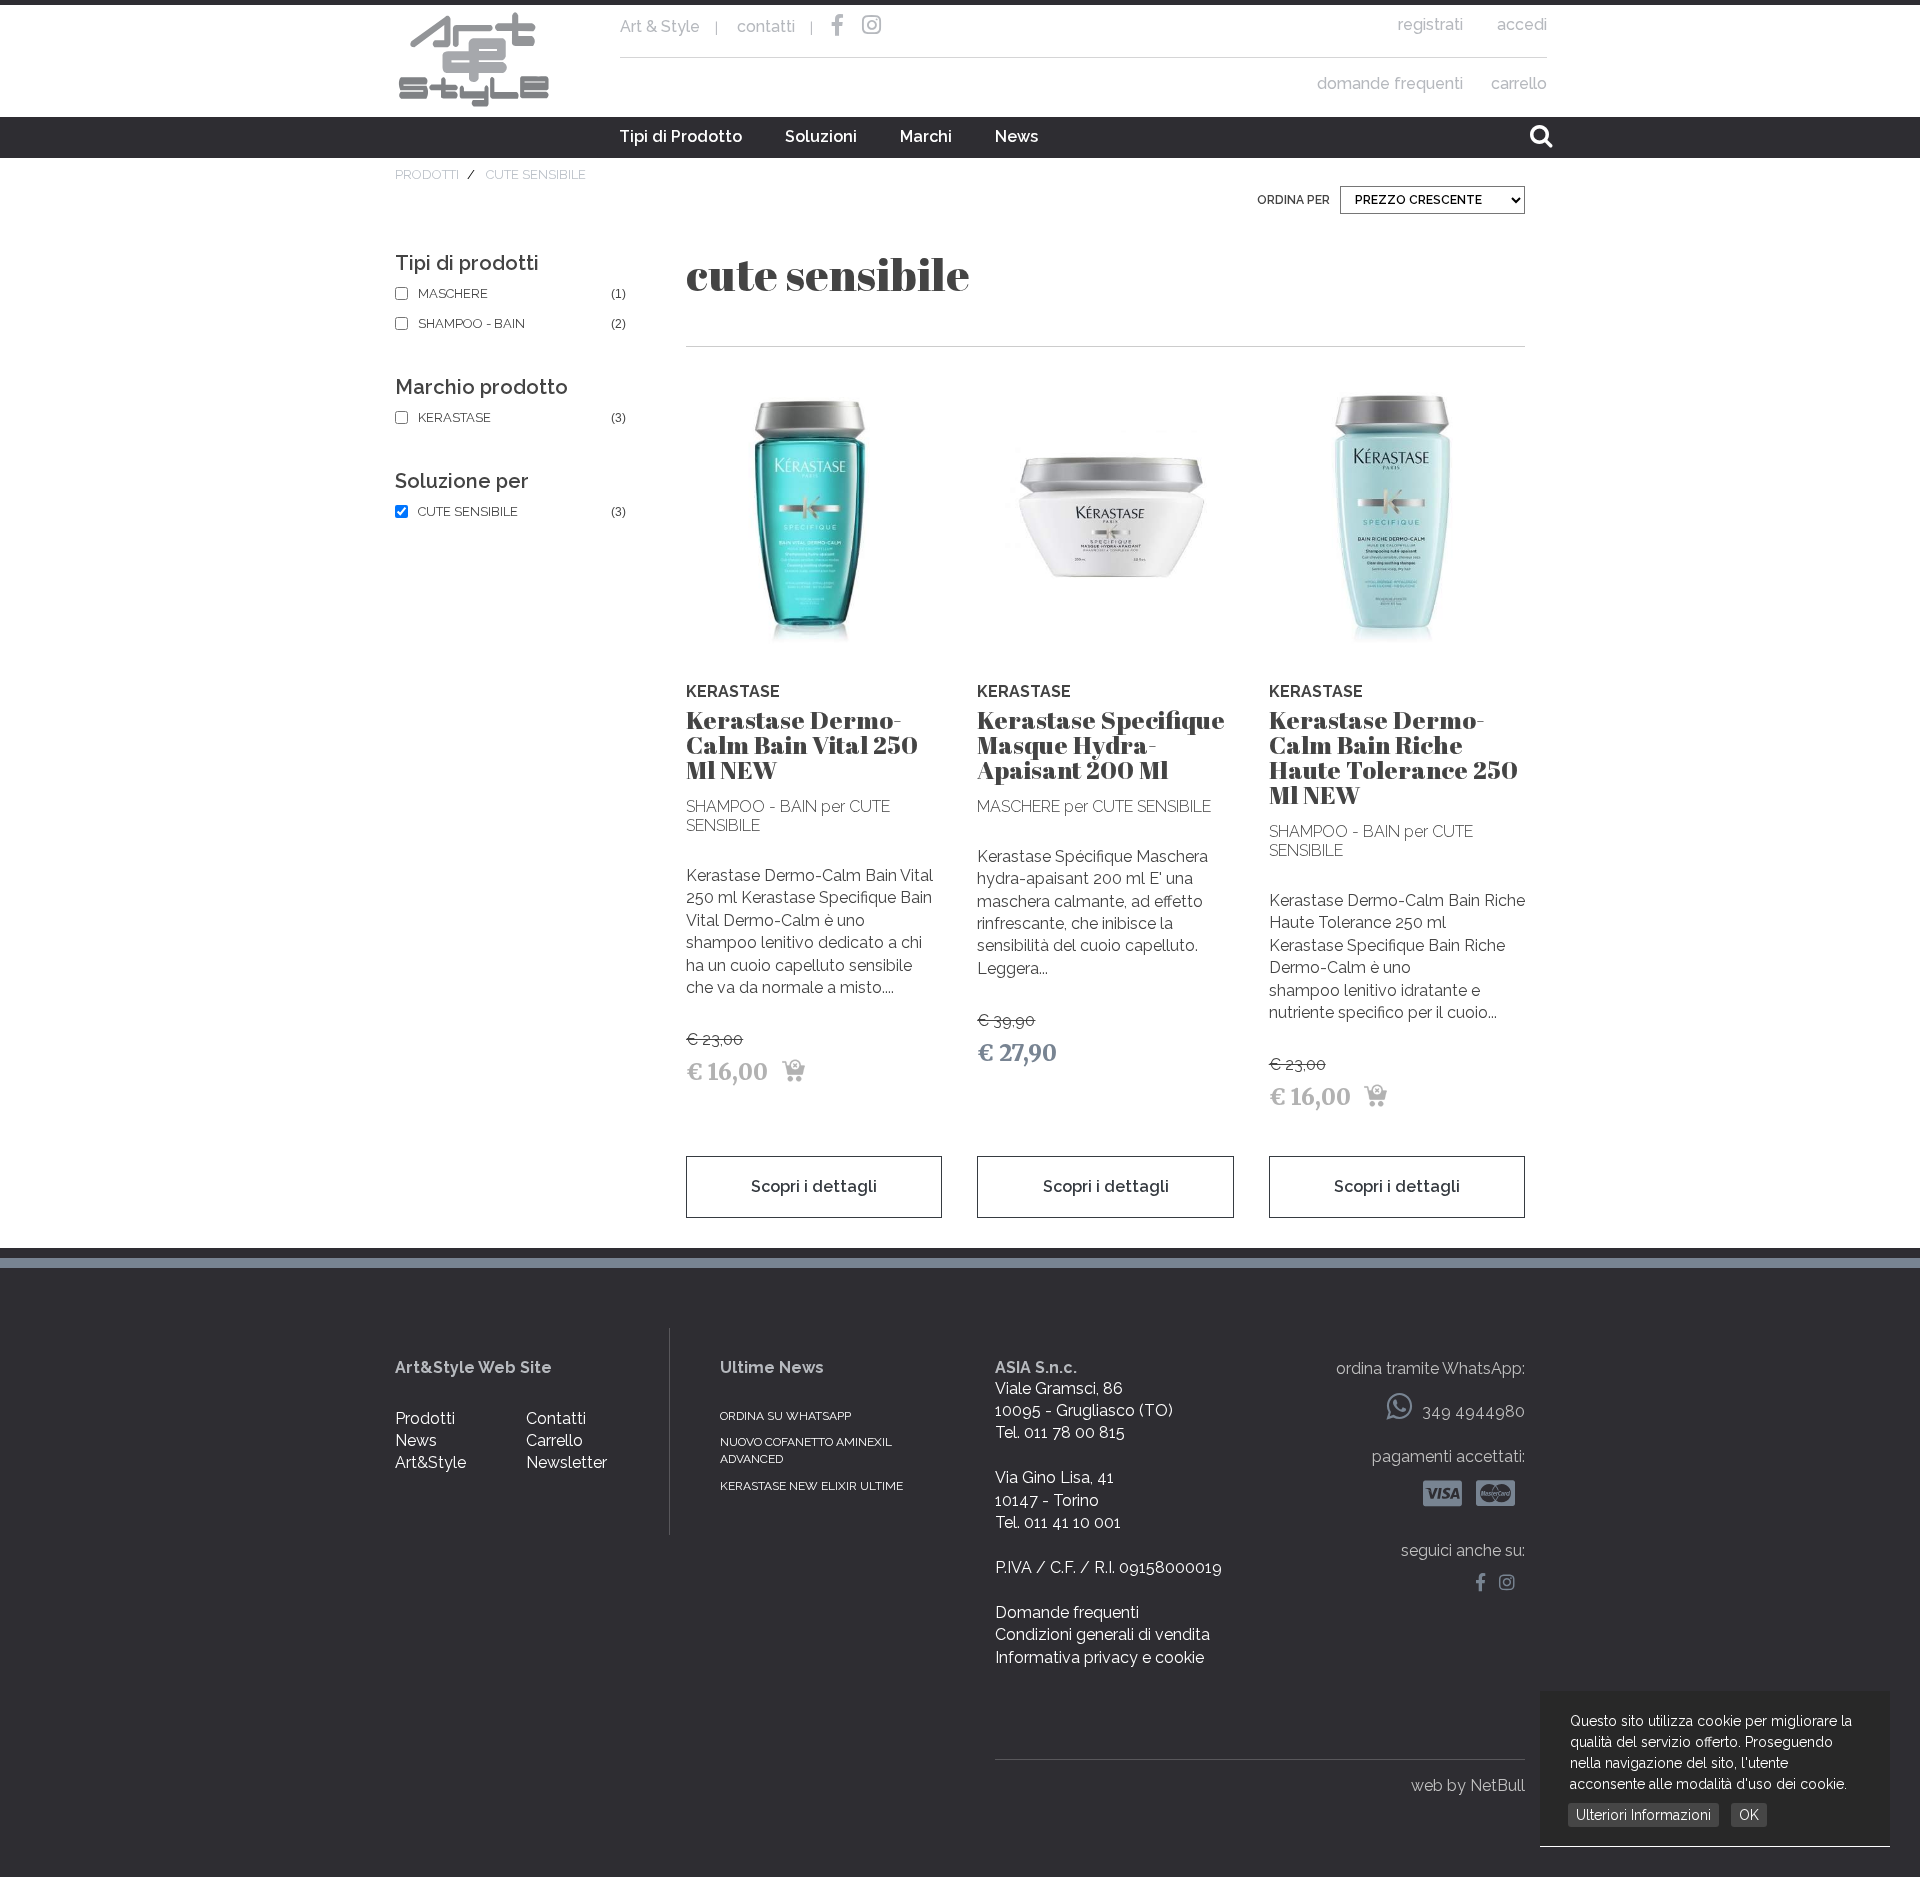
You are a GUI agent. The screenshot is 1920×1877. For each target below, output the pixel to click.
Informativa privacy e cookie (1099, 1657)
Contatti (556, 1418)
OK (1749, 1815)
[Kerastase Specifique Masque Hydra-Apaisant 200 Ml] (1105, 517)
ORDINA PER (1293, 200)
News (1016, 136)
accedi (1522, 24)
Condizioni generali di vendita (1102, 1634)
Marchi (926, 136)
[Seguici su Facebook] (1485, 1583)
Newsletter (566, 1462)
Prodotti (425, 1418)
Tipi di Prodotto (680, 136)
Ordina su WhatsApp (785, 1416)
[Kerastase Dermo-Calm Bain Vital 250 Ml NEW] (814, 517)
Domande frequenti (1067, 1612)
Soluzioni (821, 136)
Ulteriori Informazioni (1643, 1815)
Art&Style (430, 1462)
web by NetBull (1468, 1785)
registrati (1430, 24)
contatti (766, 26)
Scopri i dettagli (814, 1186)
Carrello (554, 1440)
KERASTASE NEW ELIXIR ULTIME (811, 1486)
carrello (1519, 83)
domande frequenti (1390, 83)
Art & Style (475, 60)
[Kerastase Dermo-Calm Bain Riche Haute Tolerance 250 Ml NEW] (1397, 517)
